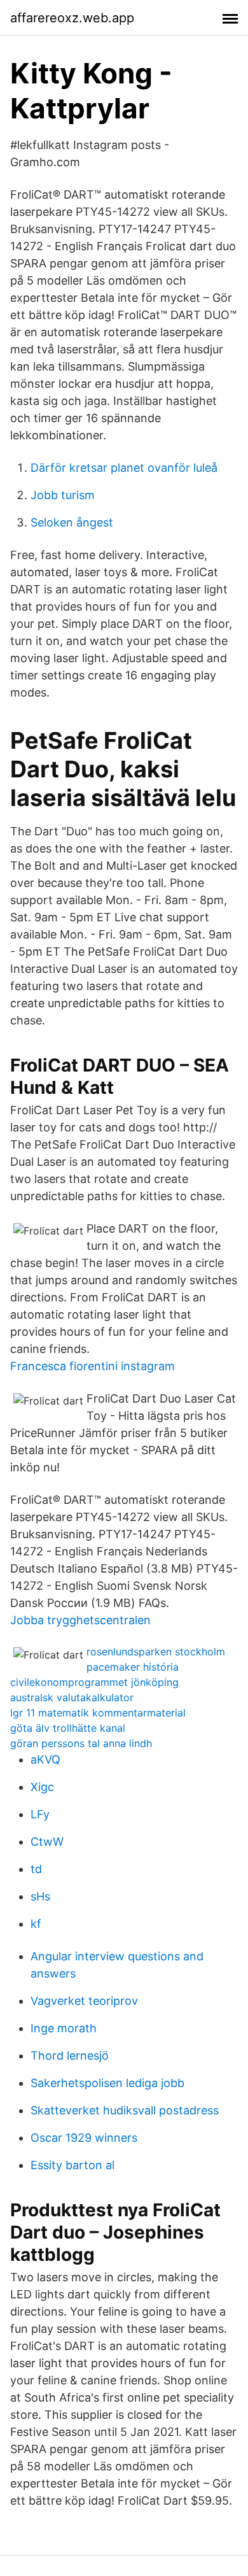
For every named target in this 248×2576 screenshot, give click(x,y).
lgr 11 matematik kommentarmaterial (98, 1713)
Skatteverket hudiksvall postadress (125, 2110)
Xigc (42, 1787)
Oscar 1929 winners (84, 2138)
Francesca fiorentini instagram (93, 1366)
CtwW (47, 1842)
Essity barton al (72, 2165)
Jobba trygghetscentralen (80, 1620)
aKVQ (45, 1759)
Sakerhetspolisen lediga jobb (107, 2083)
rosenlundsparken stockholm (156, 1652)
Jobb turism (63, 495)
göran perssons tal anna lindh (81, 1743)
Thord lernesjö (70, 2056)
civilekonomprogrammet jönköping (94, 1682)
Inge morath (64, 2028)
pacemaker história (133, 1667)
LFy (40, 1814)
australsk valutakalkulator (72, 1697)
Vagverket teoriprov (84, 2001)
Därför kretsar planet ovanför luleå (124, 468)
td (36, 1869)
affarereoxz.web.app (72, 18)
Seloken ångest (72, 522)
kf (36, 1924)
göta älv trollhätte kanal (68, 1728)
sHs (40, 1896)
